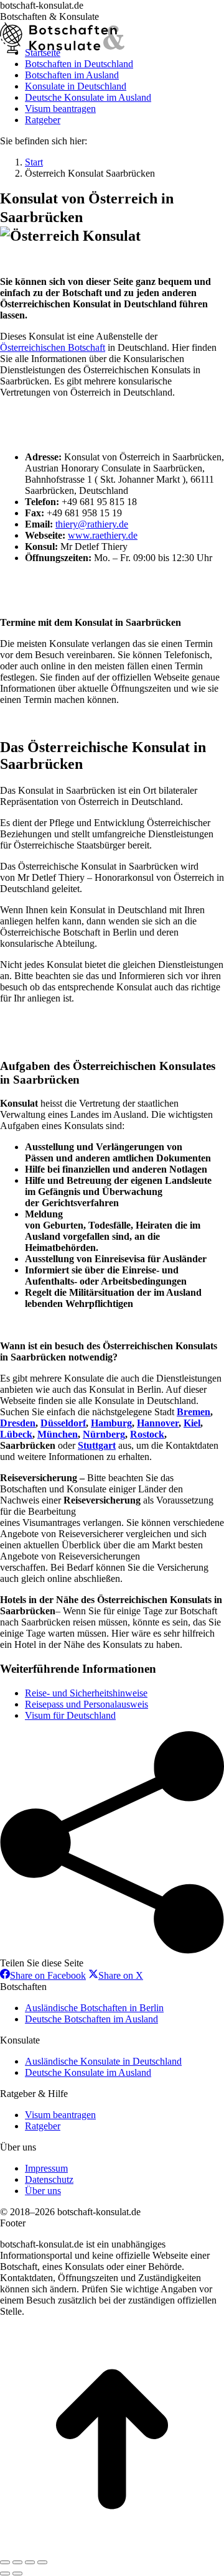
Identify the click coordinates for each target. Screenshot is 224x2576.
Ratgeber (43, 2126)
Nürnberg (104, 1434)
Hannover (158, 1423)
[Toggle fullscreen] (30, 2562)
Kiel (192, 1423)
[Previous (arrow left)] (5, 2574)
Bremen (194, 1412)
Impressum (46, 2168)
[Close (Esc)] (5, 2562)
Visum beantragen (60, 2115)
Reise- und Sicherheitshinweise (86, 1693)
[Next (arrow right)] (17, 2574)
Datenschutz (49, 2179)
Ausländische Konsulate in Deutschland (103, 2061)
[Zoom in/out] (42, 2562)
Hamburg (111, 1423)
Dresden (18, 1423)
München (58, 1434)
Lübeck (16, 1434)
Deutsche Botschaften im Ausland (91, 2019)
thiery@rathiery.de (92, 524)
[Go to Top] (112, 2548)
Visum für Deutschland (70, 1715)
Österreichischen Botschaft (53, 347)
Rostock (147, 1434)
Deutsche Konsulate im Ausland (88, 2072)
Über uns (43, 2191)
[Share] (17, 2562)
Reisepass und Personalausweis (86, 1704)
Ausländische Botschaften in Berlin (94, 2008)
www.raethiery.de (103, 535)
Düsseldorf (63, 1423)
